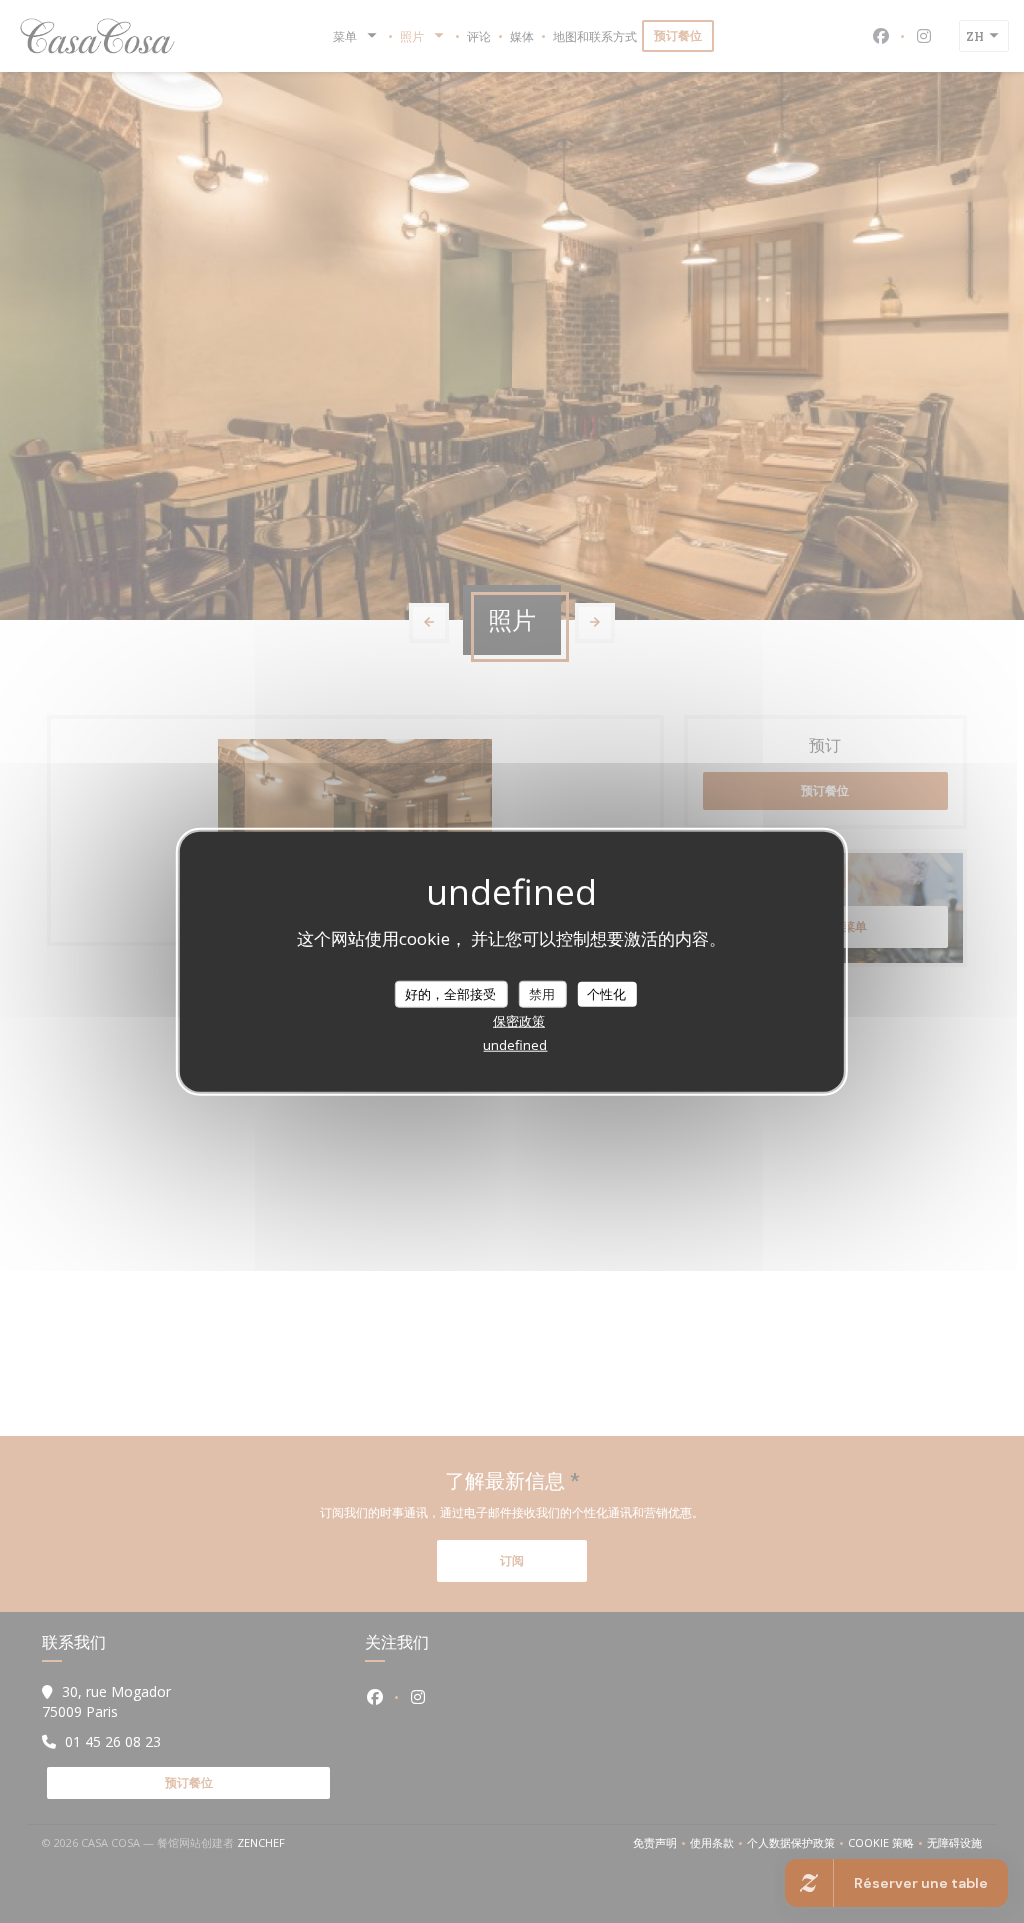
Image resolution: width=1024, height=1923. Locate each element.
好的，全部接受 (450, 993)
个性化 (606, 993)
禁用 (542, 993)
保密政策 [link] (519, 1021)
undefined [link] (515, 1045)
